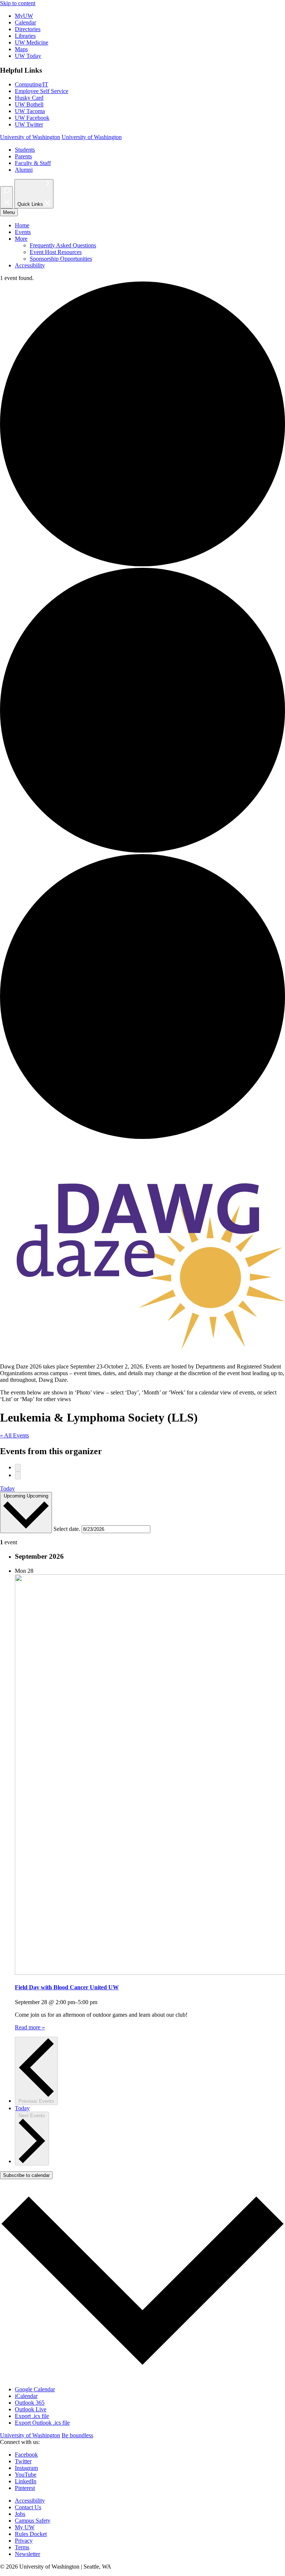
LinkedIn (26, 2481)
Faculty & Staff (33, 163)
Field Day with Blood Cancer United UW (67, 1987)
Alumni (24, 170)
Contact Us (28, 2507)
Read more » (30, 2027)
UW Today (28, 56)
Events (23, 232)
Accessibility (30, 265)
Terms (22, 2547)
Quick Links (31, 205)
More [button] (21, 239)
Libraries (25, 36)
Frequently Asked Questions (63, 245)
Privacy (24, 2541)
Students (25, 150)
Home (22, 225)
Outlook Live (31, 2409)
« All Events (14, 1435)
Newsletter (27, 2554)
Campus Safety (33, 2521)
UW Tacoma (30, 111)
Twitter (23, 2461)
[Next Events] (18, 1475)
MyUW (24, 16)
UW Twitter (29, 124)
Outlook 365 (30, 2403)
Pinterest (25, 2488)
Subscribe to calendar (26, 2175)
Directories (28, 29)
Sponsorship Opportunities (61, 259)
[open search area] (6, 197)
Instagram (26, 2468)
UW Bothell (29, 104)
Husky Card (29, 98)
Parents (23, 156)
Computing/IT (32, 84)
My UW (25, 2527)
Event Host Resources (56, 252)
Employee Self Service (42, 91)
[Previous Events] (18, 1468)
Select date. (68, 1529)
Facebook (26, 2455)
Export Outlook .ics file (42, 2423)
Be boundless (77, 2435)
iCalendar (26, 2396)
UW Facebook (32, 118)
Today (7, 1488)
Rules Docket (31, 2534)
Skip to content (18, 3)
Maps (21, 49)
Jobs (20, 2514)
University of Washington (30, 137)
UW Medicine (32, 42)
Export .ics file (32, 2416)
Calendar (25, 22)
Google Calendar (35, 2389)
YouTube (26, 2475)
